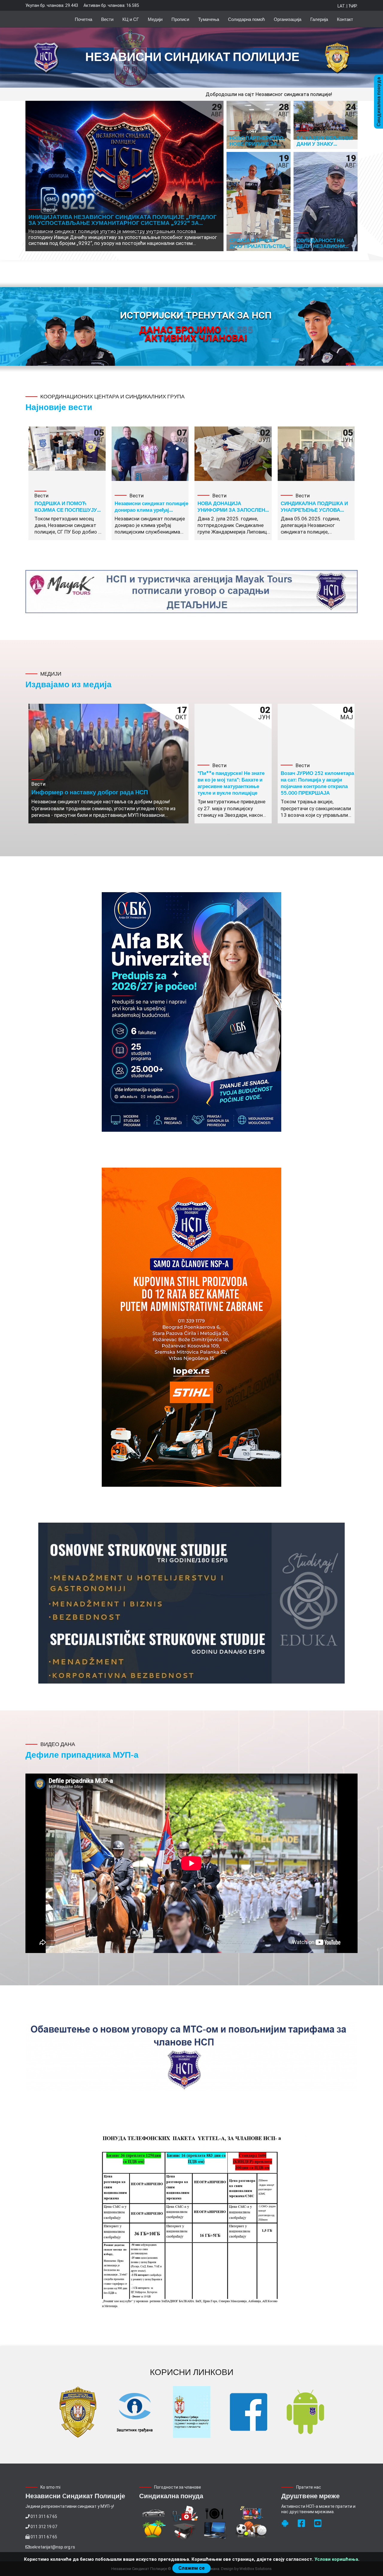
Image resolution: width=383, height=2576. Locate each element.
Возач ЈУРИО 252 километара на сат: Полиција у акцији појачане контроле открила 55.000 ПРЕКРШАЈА (317, 783)
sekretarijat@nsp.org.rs (52, 2547)
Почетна (83, 19)
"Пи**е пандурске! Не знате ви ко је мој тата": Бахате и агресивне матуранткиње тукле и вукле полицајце (231, 783)
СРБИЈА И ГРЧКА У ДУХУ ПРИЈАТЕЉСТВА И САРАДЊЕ (258, 246)
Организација (288, 19)
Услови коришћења (336, 2559)
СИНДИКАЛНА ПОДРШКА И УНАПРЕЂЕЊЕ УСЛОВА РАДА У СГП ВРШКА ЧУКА (314, 510)
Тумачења (209, 19)
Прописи (180, 19)
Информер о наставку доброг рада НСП (90, 792)
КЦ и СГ (131, 19)
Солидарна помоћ (246, 19)
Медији (155, 19)
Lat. (342, 6)
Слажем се (191, 2568)
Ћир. (353, 6)
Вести (107, 19)
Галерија (319, 19)
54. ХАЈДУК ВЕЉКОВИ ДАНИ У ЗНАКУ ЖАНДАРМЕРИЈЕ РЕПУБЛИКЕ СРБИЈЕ (325, 146)
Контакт (345, 19)
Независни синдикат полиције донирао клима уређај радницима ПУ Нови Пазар (151, 510)
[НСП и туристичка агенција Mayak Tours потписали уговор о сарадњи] (191, 592)
